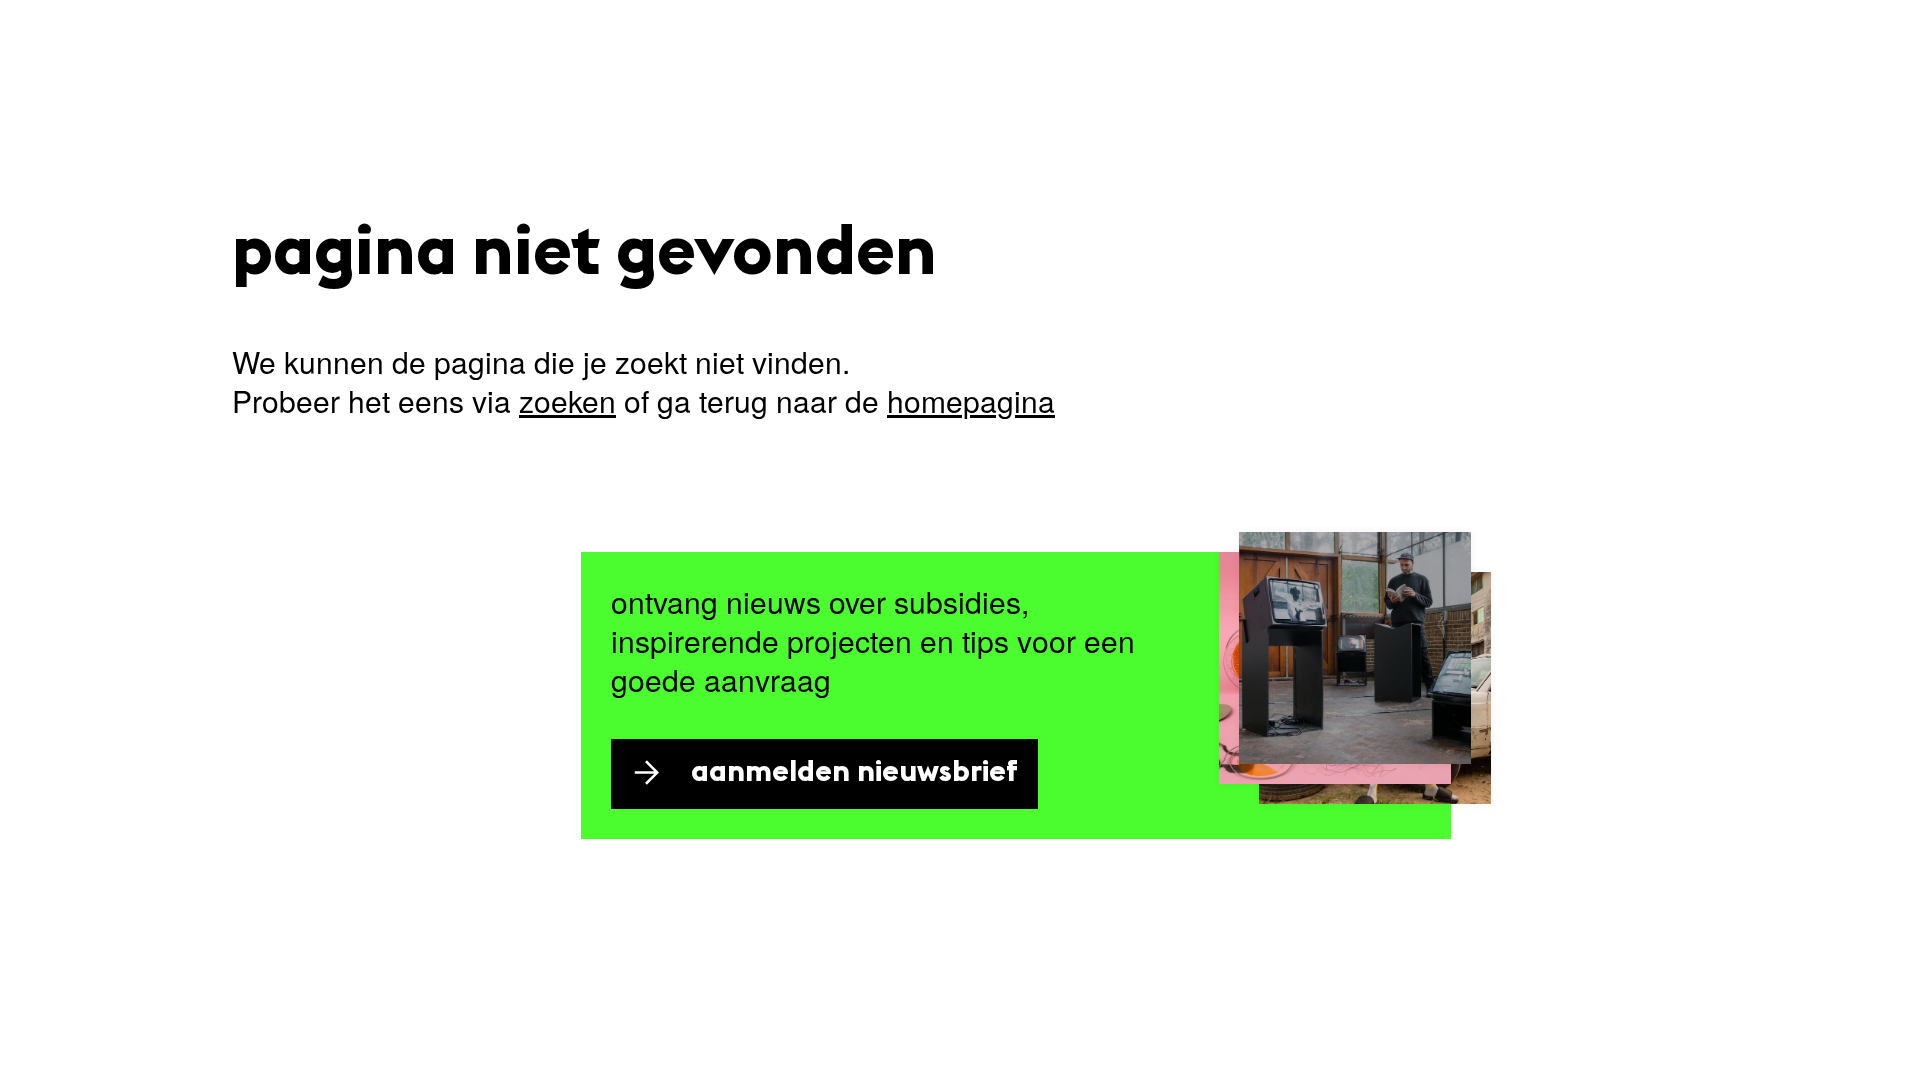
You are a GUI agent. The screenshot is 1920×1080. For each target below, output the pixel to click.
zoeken (567, 400)
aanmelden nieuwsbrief (854, 773)
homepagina (971, 400)
